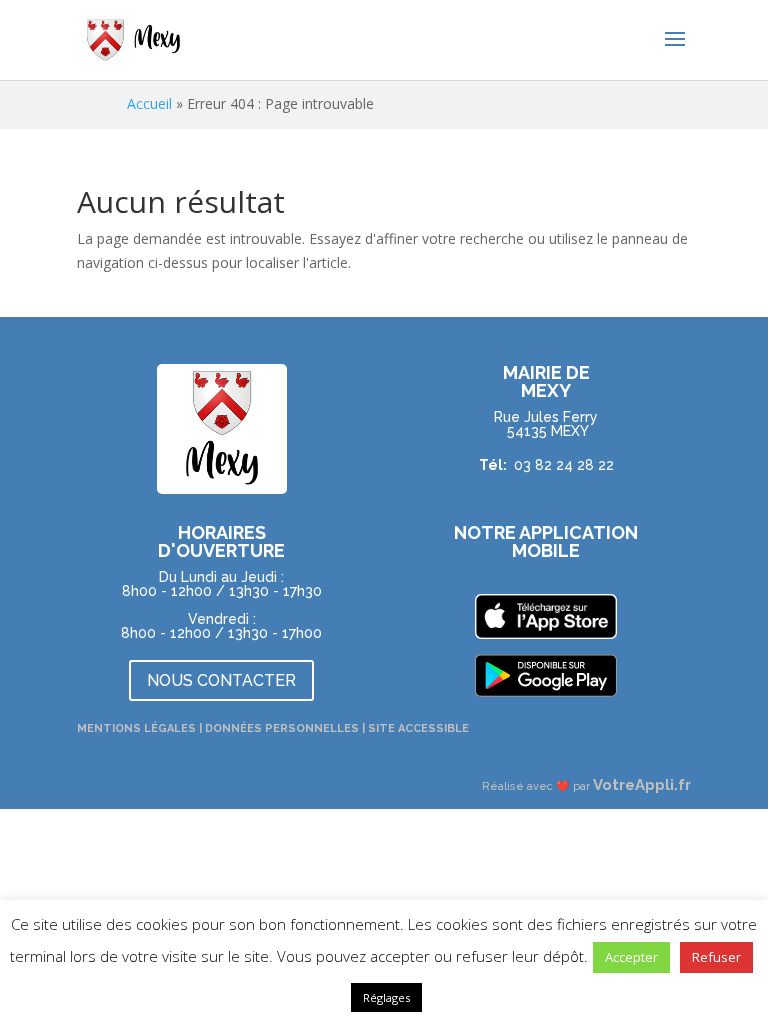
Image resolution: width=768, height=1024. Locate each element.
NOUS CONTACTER (221, 680)
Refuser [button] (716, 957)
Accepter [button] (631, 957)
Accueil (149, 103)
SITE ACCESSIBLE (418, 728)
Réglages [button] (386, 997)
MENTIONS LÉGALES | (141, 728)
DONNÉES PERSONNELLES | (286, 728)
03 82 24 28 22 (564, 465)
